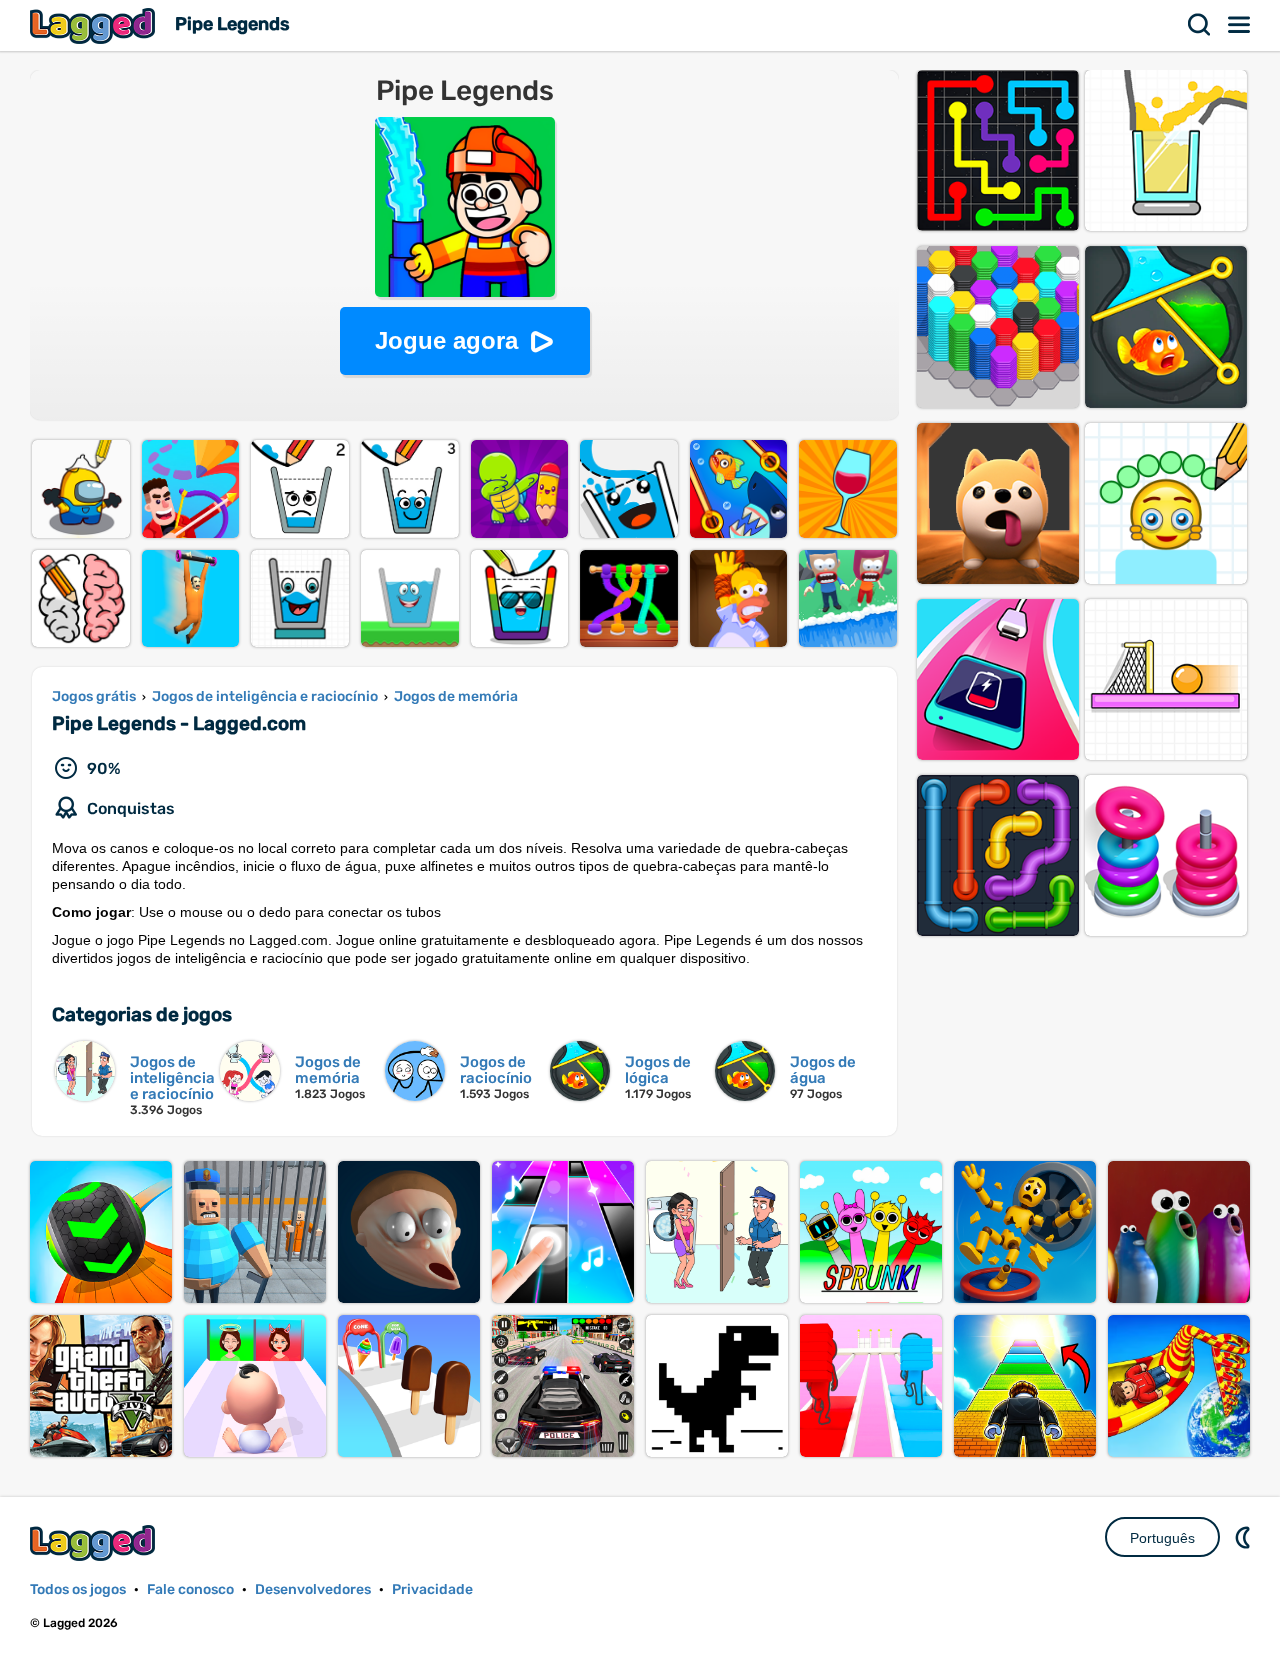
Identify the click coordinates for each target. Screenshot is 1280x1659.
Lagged (95, 25)
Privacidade (432, 1589)
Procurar (1200, 25)
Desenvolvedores (313, 1589)
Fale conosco (190, 1589)
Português (1162, 1538)
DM (1245, 1537)
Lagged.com (95, 1542)
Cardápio (1240, 25)
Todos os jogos (78, 1589)
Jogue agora (446, 340)
